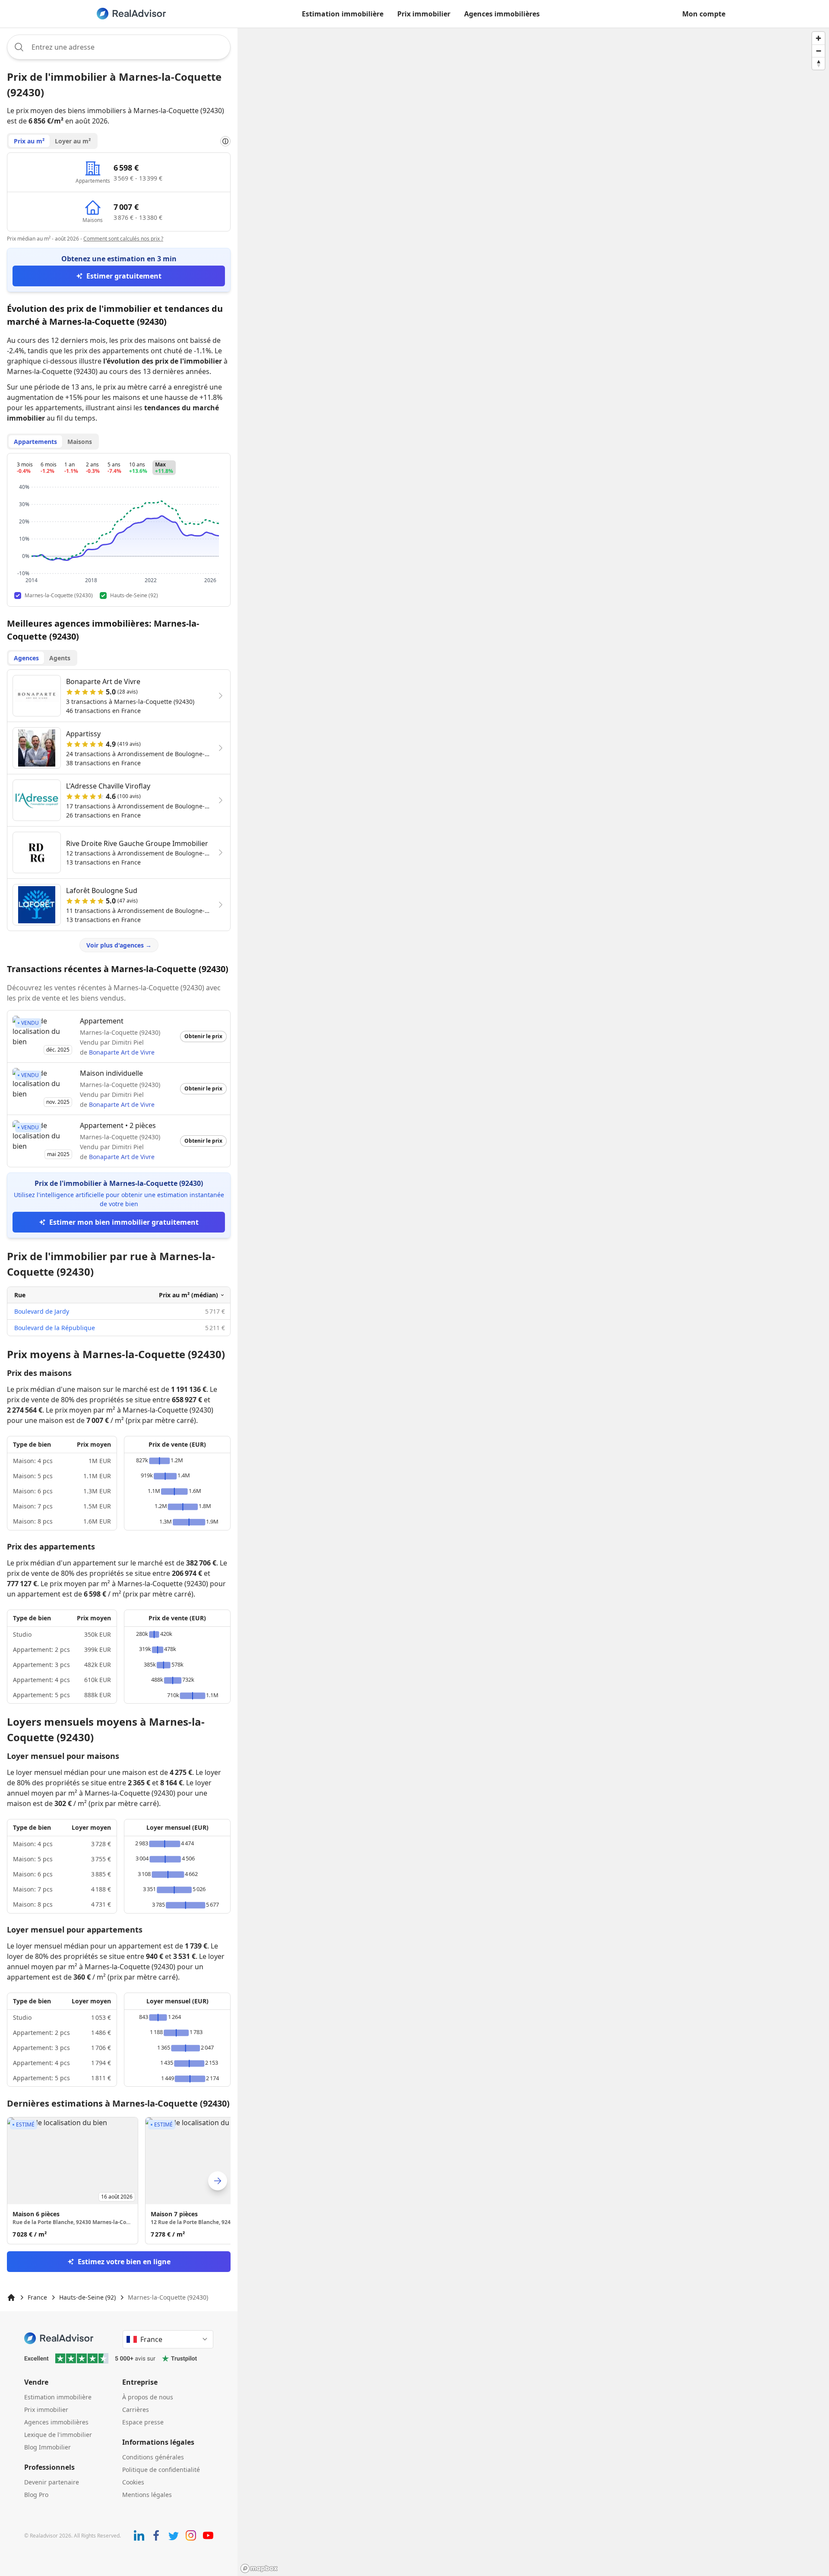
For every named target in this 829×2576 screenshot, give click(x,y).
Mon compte (704, 14)
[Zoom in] (818, 38)
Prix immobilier (424, 14)
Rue (20, 1295)
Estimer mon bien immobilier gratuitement (124, 1222)
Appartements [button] (35, 442)
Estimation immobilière (343, 14)
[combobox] (119, 47)
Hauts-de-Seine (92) (87, 2297)
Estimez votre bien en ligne (124, 2262)
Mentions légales (147, 2495)
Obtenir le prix (203, 1036)
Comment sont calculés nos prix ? (123, 239)
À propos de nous (148, 2397)
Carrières (136, 2410)
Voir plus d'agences (119, 945)
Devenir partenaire (52, 2482)
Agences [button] (26, 658)
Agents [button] (60, 658)
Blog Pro (36, 2495)
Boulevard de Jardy (42, 1311)
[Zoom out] (818, 51)
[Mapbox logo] (259, 2568)
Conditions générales (153, 2457)
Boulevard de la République (55, 1328)
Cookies (133, 2482)
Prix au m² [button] (29, 141)
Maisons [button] (80, 442)
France (37, 2297)
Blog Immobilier (47, 2447)
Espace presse (143, 2422)
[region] (533, 1302)
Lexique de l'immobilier (58, 2435)
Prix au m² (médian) (188, 1295)
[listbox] (119, 2181)
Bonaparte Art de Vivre (122, 1052)
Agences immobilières (502, 14)
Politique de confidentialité (161, 2470)
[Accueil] (11, 2297)
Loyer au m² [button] (73, 141)
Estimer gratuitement (124, 276)
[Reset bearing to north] (818, 63)
